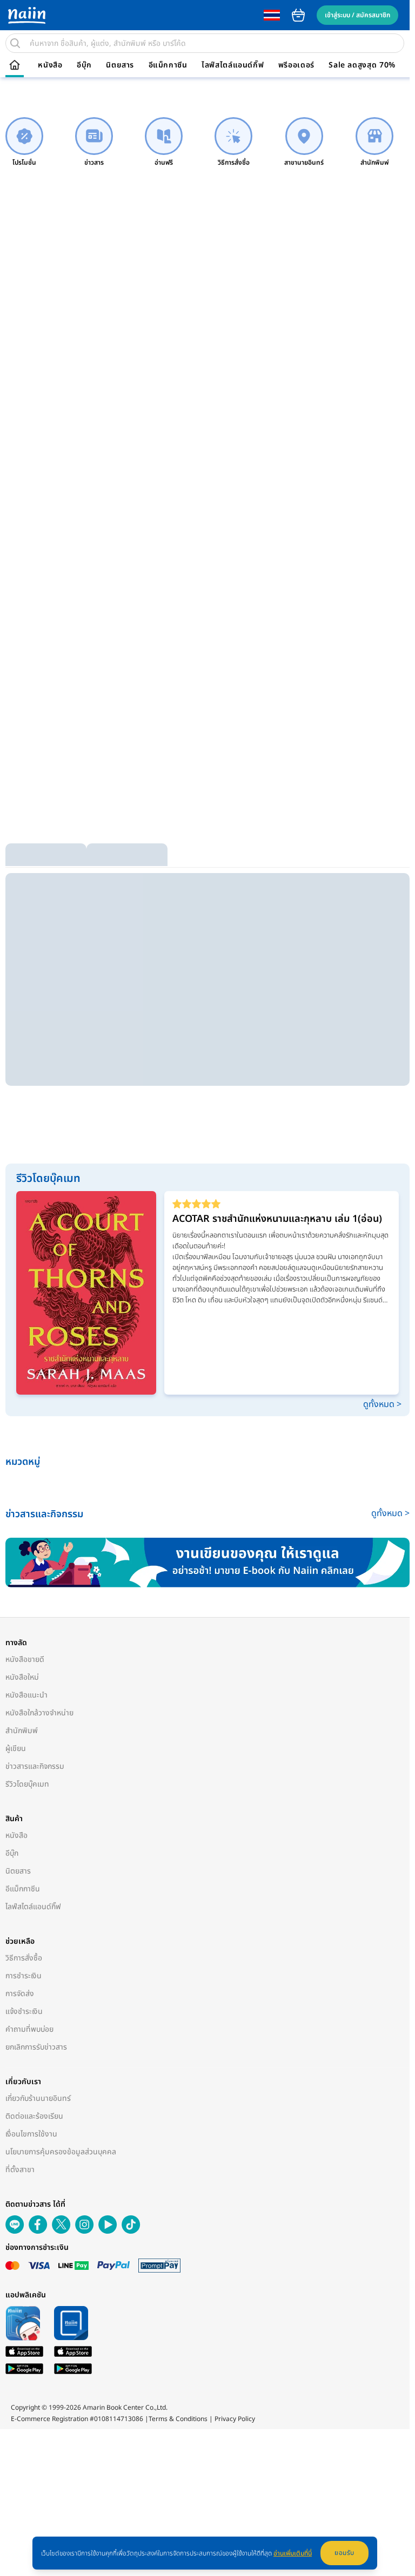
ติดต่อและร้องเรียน (34, 2116)
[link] (24, 142)
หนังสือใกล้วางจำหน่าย (39, 1713)
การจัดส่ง (20, 1994)
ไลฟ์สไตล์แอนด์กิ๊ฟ (233, 65)
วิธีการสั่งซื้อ (24, 1958)
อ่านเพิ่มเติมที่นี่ (293, 2553)
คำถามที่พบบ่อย (29, 2029)
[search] (15, 43)
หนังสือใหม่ (22, 1677)
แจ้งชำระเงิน (24, 2012)
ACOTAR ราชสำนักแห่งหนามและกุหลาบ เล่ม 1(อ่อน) (277, 1219)
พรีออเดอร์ (296, 65)
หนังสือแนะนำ (26, 1695)
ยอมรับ (344, 2553)
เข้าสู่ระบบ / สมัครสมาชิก (357, 15)
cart (298, 15)
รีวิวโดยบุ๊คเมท (27, 1784)
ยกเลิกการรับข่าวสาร (36, 2047)
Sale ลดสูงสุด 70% (362, 65)
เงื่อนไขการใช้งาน (31, 2134)
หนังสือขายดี (25, 1659)
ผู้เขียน (16, 1749)
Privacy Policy (235, 2419)
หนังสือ (50, 65)
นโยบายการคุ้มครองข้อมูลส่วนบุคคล (61, 2152)
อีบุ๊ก (84, 65)
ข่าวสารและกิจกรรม (35, 1766)
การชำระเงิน (24, 1976)
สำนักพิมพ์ (22, 1731)
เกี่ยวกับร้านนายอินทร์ (38, 2098)
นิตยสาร (120, 65)
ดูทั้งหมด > (382, 1404)
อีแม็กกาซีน (168, 65)
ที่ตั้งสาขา (20, 2170)
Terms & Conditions (178, 2419)
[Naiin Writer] (207, 1563)
